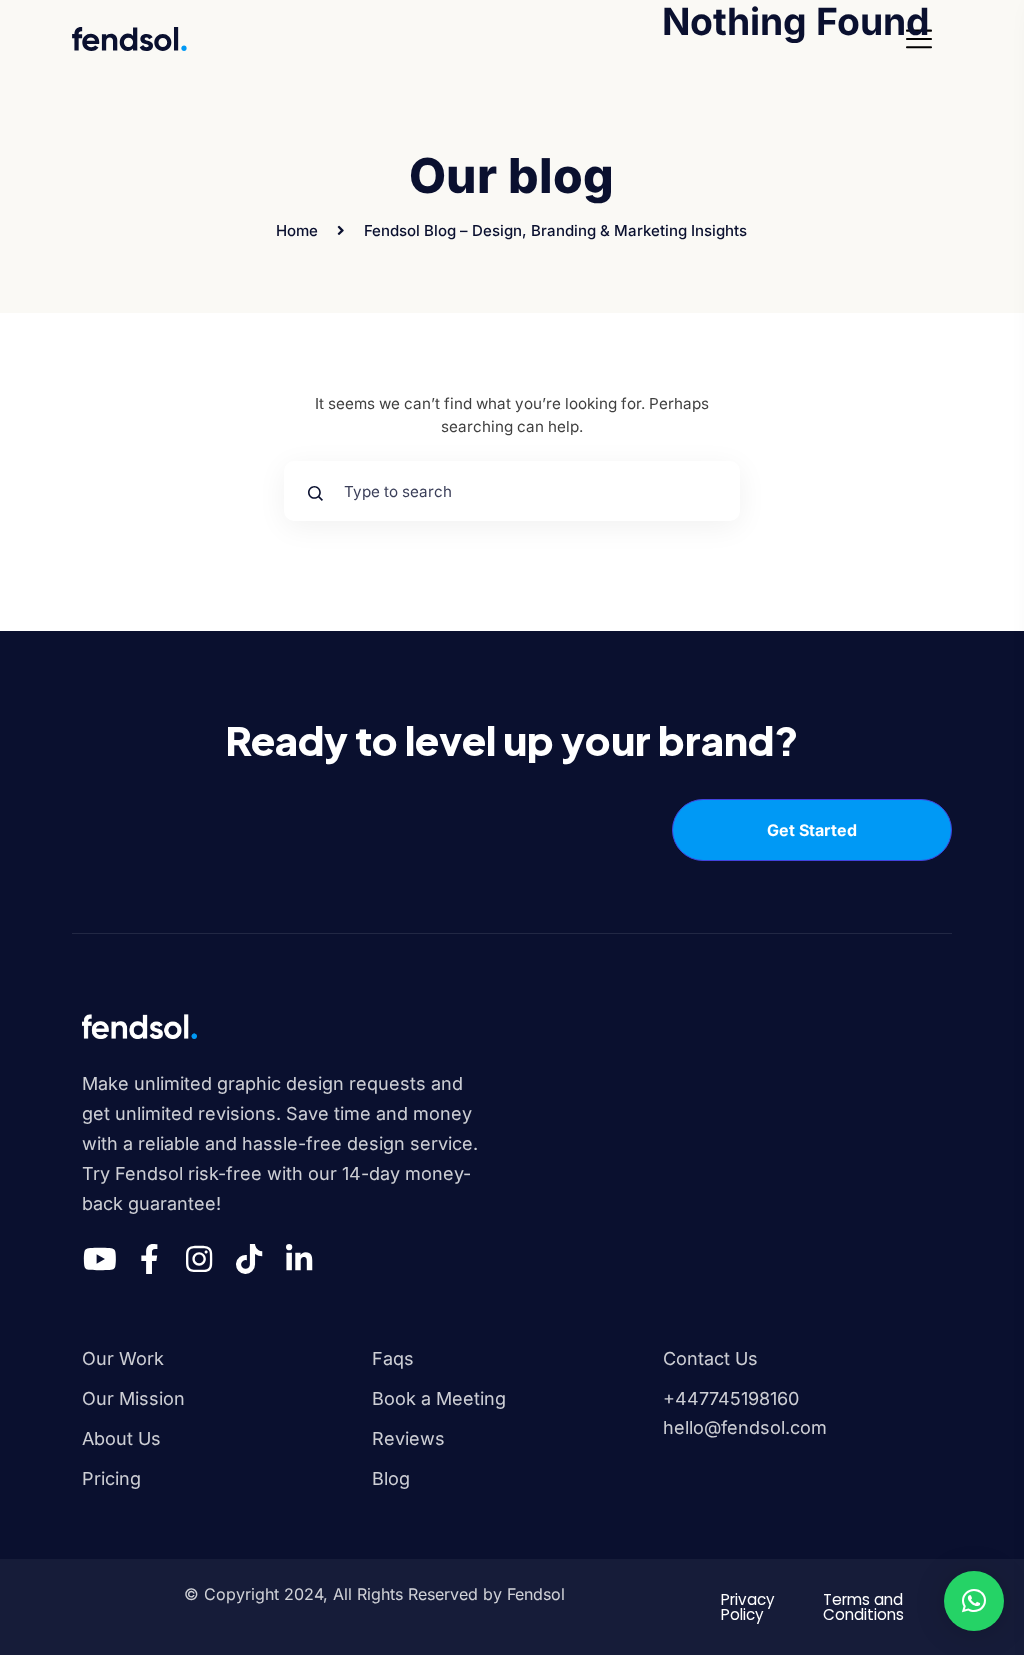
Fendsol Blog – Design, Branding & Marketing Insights (555, 230)
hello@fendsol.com (745, 1428)
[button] (974, 1601)
